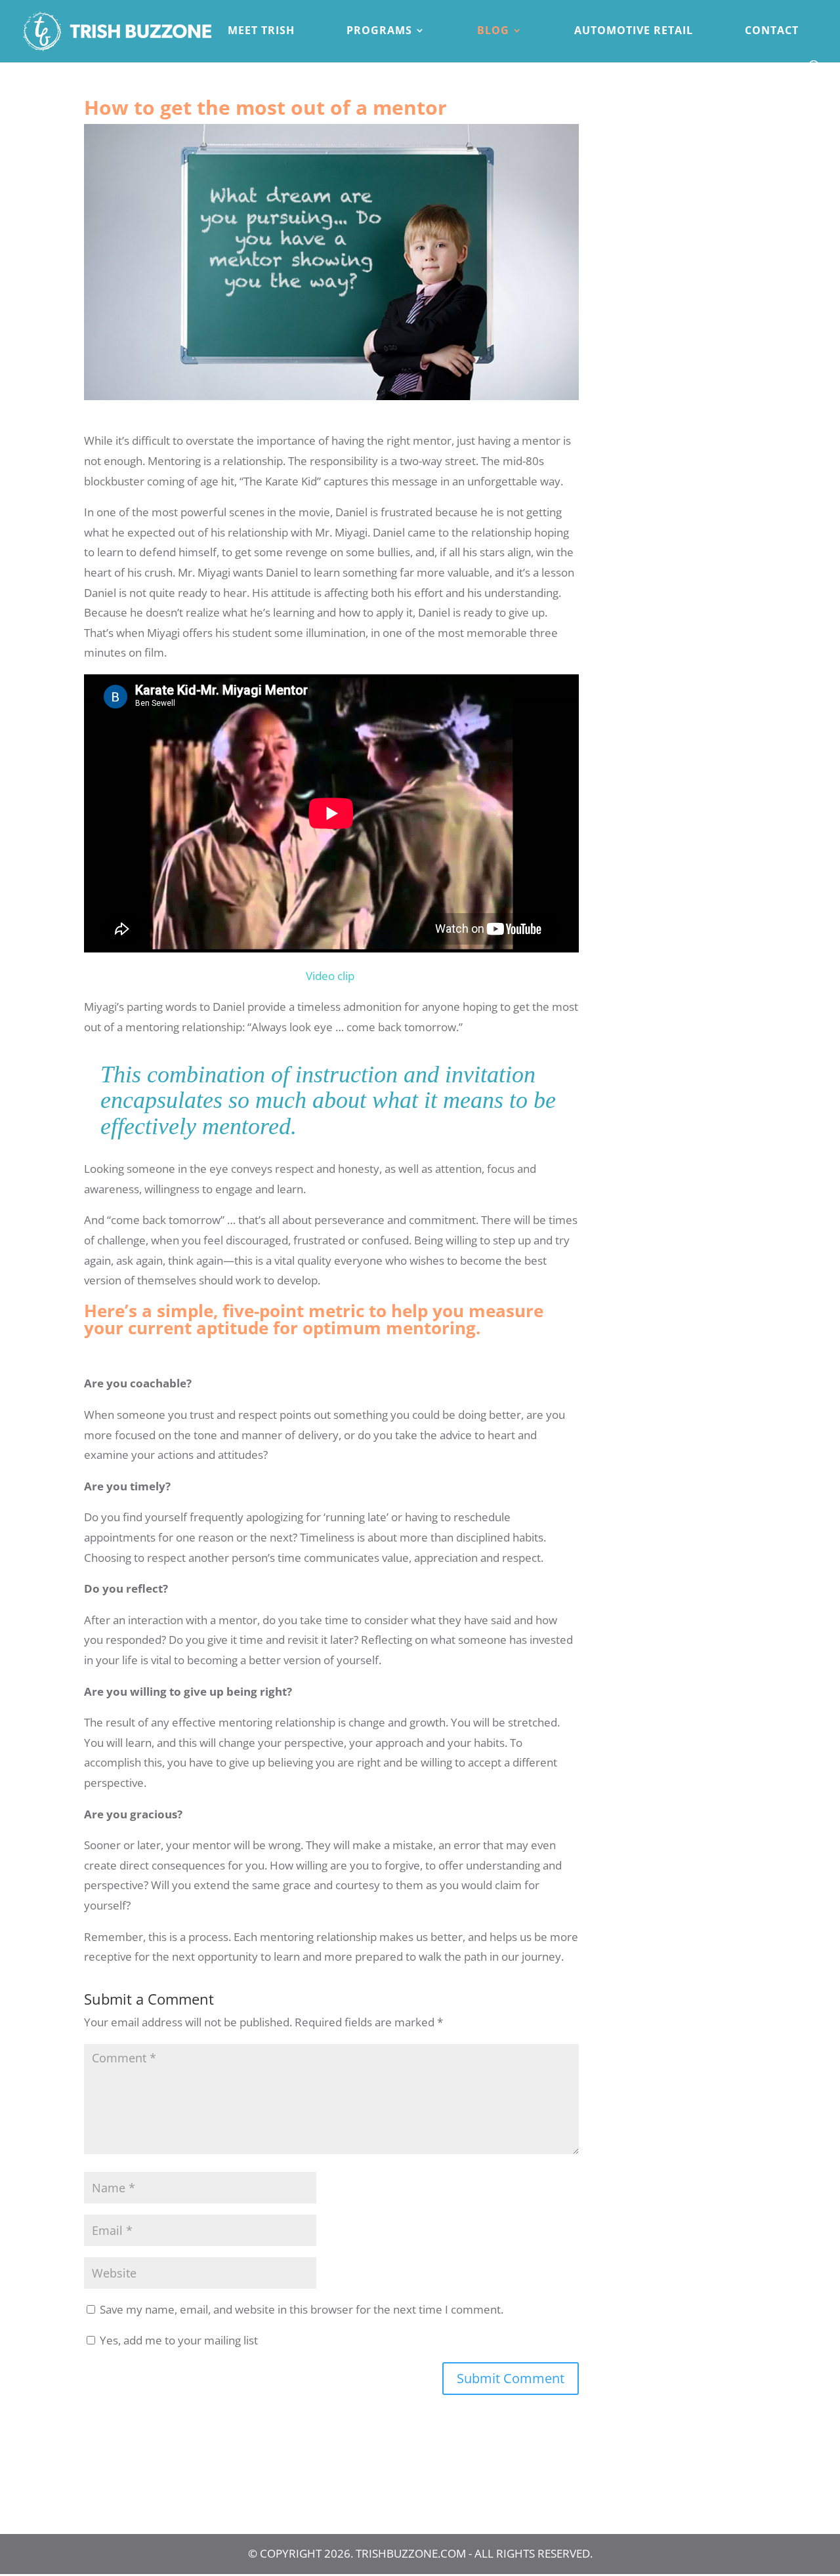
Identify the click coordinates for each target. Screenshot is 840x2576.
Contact (772, 31)
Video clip (330, 976)
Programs (379, 31)
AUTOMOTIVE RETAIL (634, 31)
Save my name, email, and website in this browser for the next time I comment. (302, 2309)
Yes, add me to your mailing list (178, 2340)
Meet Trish (261, 31)
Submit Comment (511, 2378)
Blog (493, 31)
